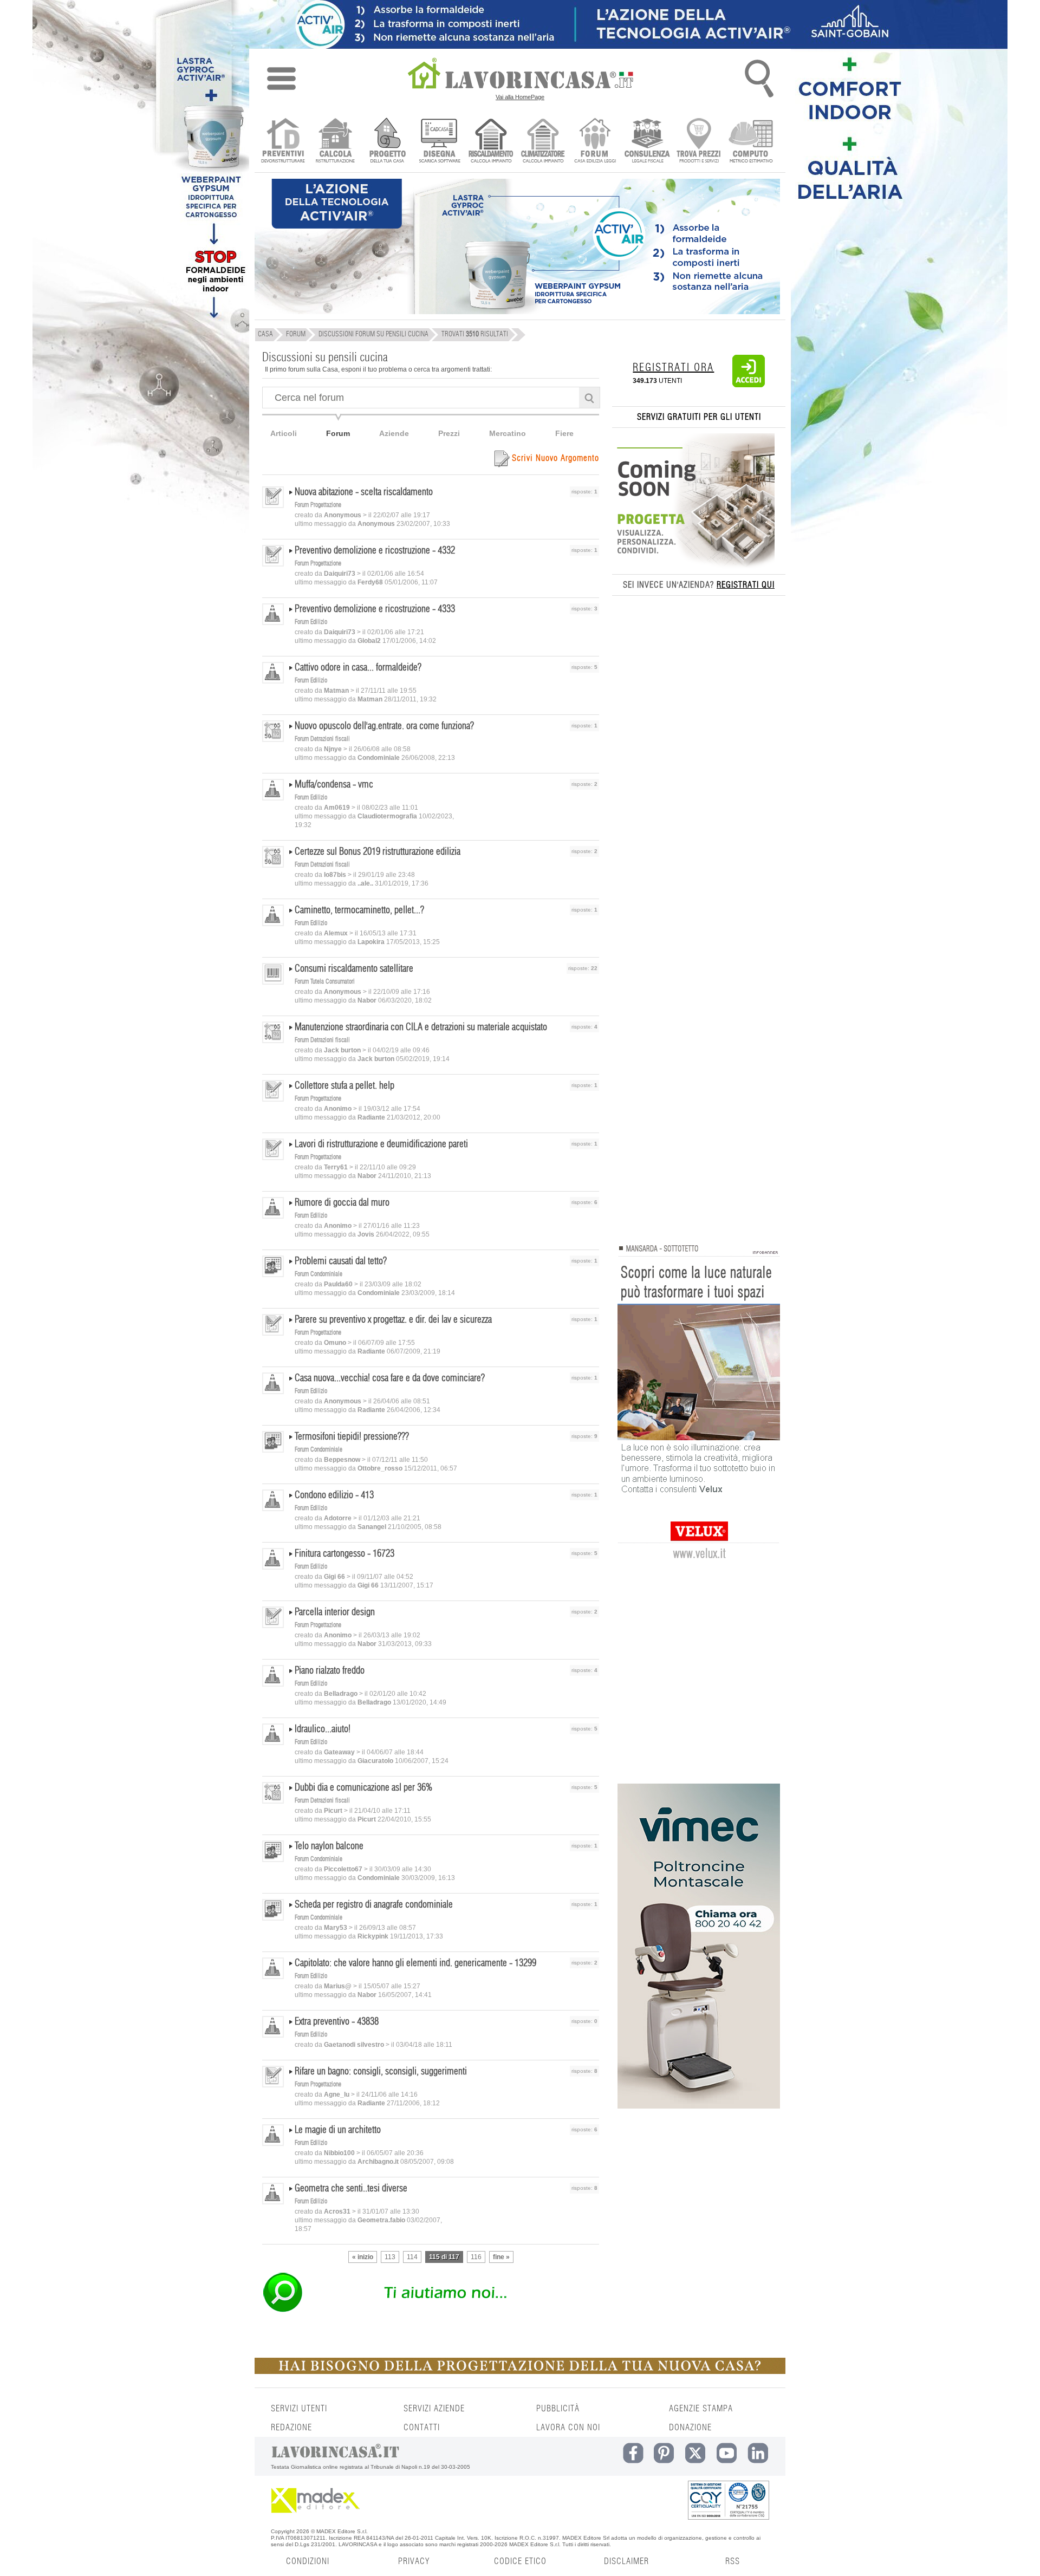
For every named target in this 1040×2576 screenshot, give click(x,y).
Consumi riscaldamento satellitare (354, 969)
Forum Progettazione (318, 505)
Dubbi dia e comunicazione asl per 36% (363, 1788)
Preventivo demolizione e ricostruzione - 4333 (375, 609)
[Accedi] (749, 385)
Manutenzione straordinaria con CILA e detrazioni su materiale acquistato (421, 1027)
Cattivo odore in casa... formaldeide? (358, 668)
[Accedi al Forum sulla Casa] (595, 142)
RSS (733, 2561)
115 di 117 (444, 2257)
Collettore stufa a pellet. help (344, 1086)
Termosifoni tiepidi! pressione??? (352, 1437)
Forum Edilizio (311, 622)
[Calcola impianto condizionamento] (543, 142)
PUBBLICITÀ (558, 2409)
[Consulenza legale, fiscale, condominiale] (647, 142)
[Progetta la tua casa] (520, 2372)
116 (476, 2257)
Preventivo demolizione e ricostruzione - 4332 (375, 551)
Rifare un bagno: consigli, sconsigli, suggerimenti (381, 2072)
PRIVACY (414, 2561)
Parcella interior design (335, 1612)
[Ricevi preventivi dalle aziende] (283, 142)
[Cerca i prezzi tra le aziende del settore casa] (699, 142)
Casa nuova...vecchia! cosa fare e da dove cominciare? (390, 1378)
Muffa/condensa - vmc (334, 785)
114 (412, 2257)
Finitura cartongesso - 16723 (344, 1554)
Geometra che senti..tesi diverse (351, 2189)
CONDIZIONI (308, 2561)
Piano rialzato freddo (330, 1671)
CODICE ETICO (520, 2561)
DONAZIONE (690, 2428)
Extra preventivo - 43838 (337, 2022)
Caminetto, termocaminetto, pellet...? (359, 910)
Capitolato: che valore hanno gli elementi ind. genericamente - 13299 (415, 1963)
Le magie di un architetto (338, 2130)
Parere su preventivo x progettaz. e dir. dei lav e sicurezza (393, 1320)
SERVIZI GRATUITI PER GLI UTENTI (699, 417)
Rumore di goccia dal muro (342, 1203)
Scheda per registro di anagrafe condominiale (374, 1905)
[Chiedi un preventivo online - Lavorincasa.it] (430, 2311)
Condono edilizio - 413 (334, 1495)
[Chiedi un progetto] (387, 142)
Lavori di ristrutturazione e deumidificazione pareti (381, 1144)
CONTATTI (422, 2428)
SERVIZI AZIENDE (434, 2409)
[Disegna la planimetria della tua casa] (439, 142)
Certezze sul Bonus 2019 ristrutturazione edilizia (378, 852)
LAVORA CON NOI (568, 2428)
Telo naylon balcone (329, 1846)
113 (390, 2257)
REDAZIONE (291, 2428)
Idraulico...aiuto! (323, 1729)
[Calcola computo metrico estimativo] (751, 142)
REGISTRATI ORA (673, 368)
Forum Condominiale (318, 1274)
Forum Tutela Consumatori (325, 981)
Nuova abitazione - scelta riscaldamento (364, 492)
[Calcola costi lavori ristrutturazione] (335, 142)
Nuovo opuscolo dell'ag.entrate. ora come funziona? (384, 726)
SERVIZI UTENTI (299, 2409)
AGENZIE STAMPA (701, 2409)
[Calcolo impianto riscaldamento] (491, 142)
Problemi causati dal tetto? (341, 1261)
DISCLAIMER (626, 2561)
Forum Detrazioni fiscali (322, 739)
